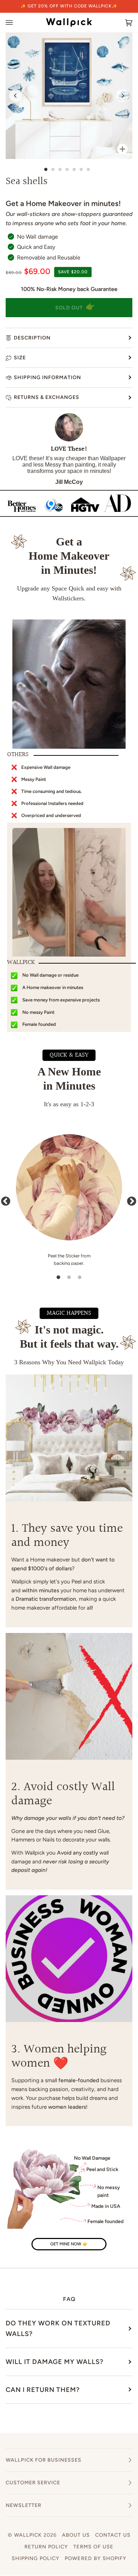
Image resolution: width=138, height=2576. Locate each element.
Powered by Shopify (96, 2558)
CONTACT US (113, 2535)
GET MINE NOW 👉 (69, 2244)
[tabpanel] (69, 1200)
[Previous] (16, 96)
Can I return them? (43, 2390)
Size (20, 358)
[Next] (122, 96)
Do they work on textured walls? (58, 2328)
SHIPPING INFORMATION (47, 377)
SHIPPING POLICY (36, 2558)
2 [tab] (69, 1278)
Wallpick (28, 2535)
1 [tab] (58, 1278)
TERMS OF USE (93, 2547)
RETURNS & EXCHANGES (47, 397)
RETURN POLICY (46, 2547)
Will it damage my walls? (54, 2362)
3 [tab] (80, 1278)
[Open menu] (16, 22)
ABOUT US (76, 2535)
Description (32, 338)
